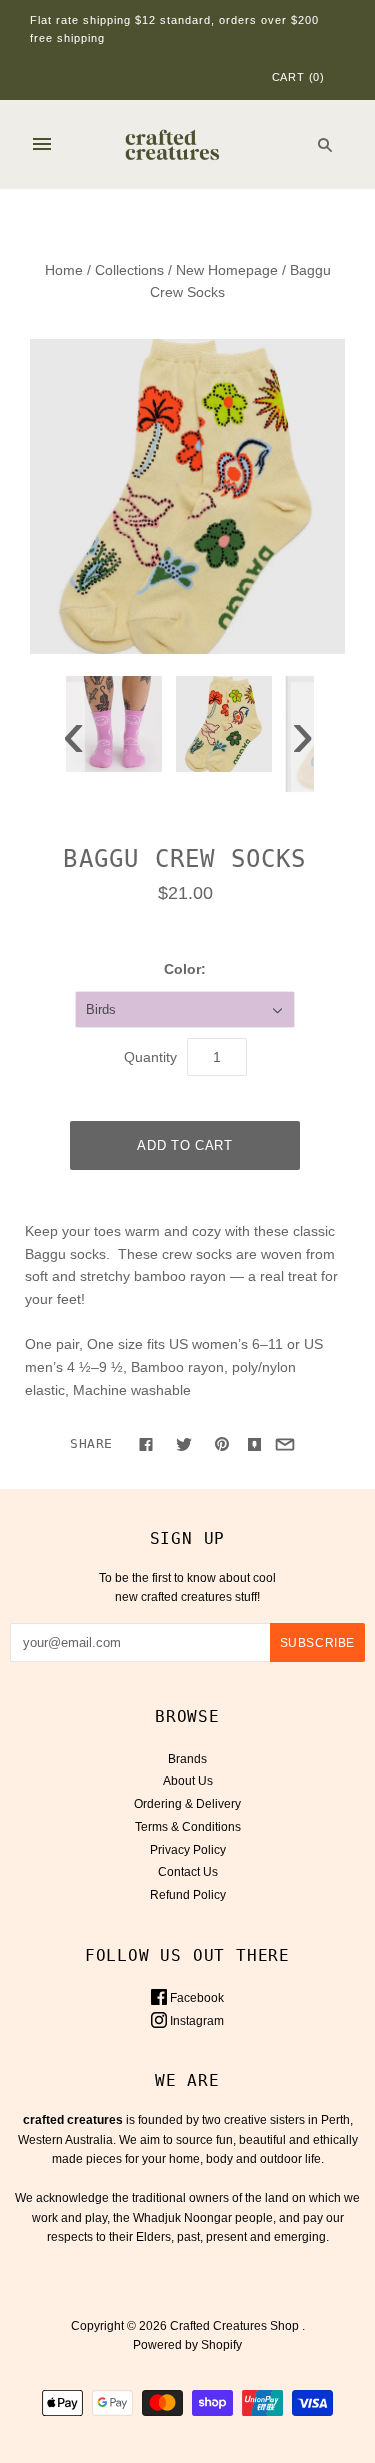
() (298, 77)
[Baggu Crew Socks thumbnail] (114, 724)
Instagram (195, 2021)
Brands (187, 1759)
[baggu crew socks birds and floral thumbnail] (224, 724)
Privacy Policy (188, 1850)
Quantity (150, 1057)
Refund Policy (188, 1895)
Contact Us (188, 1872)
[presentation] (73, 739)
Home (64, 270)
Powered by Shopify (187, 2345)
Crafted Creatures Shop (234, 2326)
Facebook (195, 1998)
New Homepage (227, 270)
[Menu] (42, 144)
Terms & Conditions (188, 1827)
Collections (129, 270)
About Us (188, 1781)
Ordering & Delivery (187, 1804)
